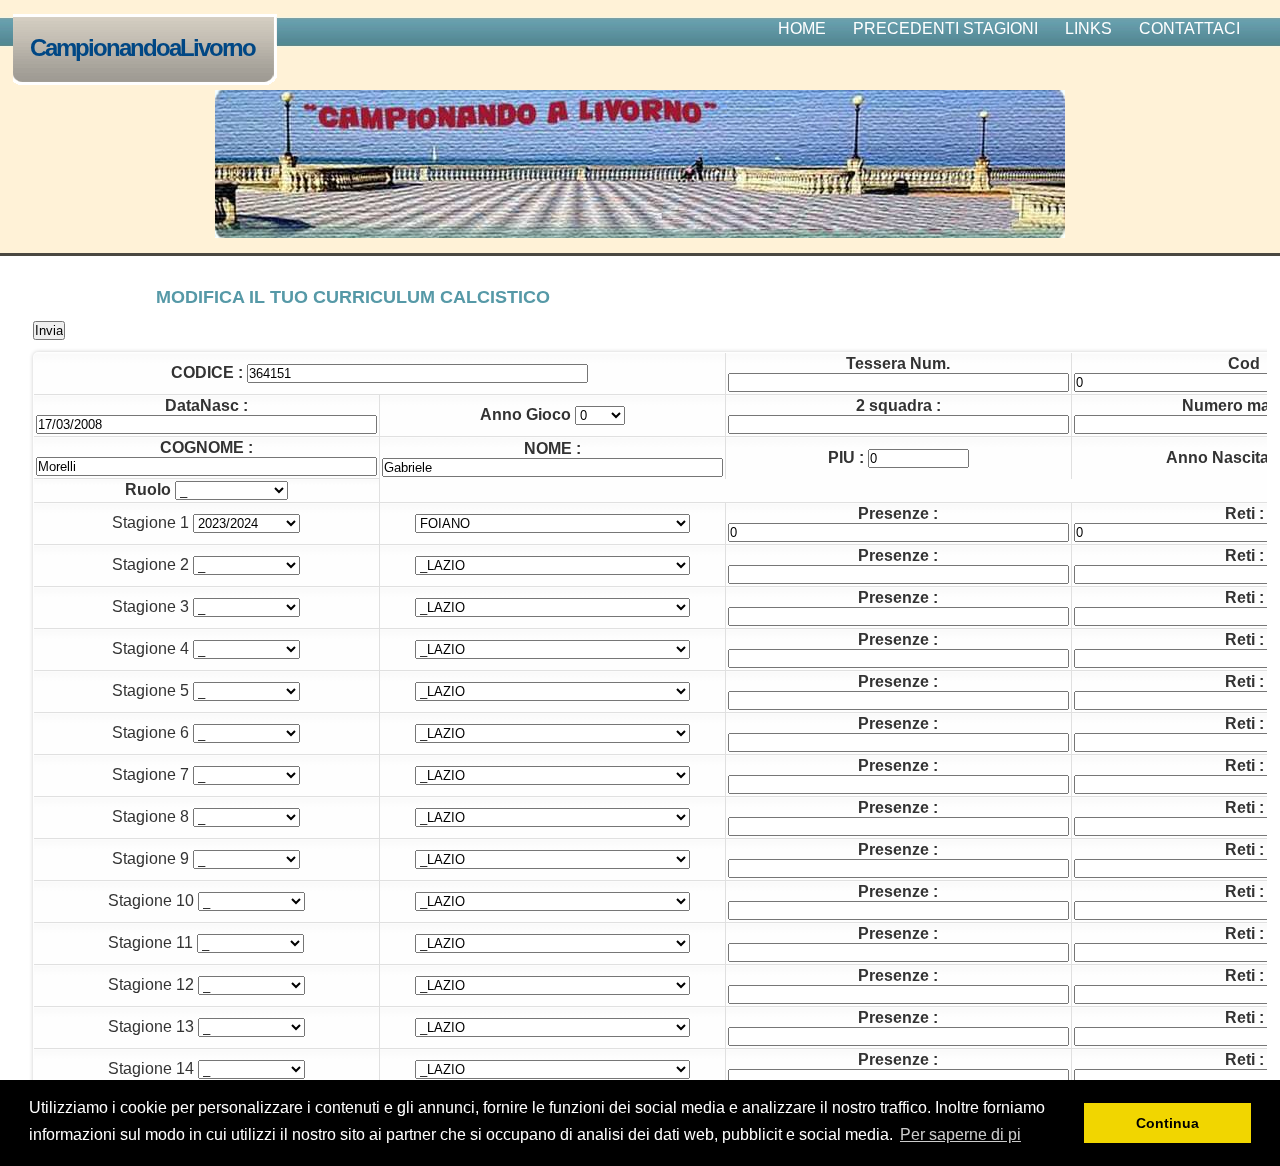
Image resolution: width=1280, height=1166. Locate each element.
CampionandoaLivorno (142, 47)
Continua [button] (1167, 1123)
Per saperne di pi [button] (960, 1134)
